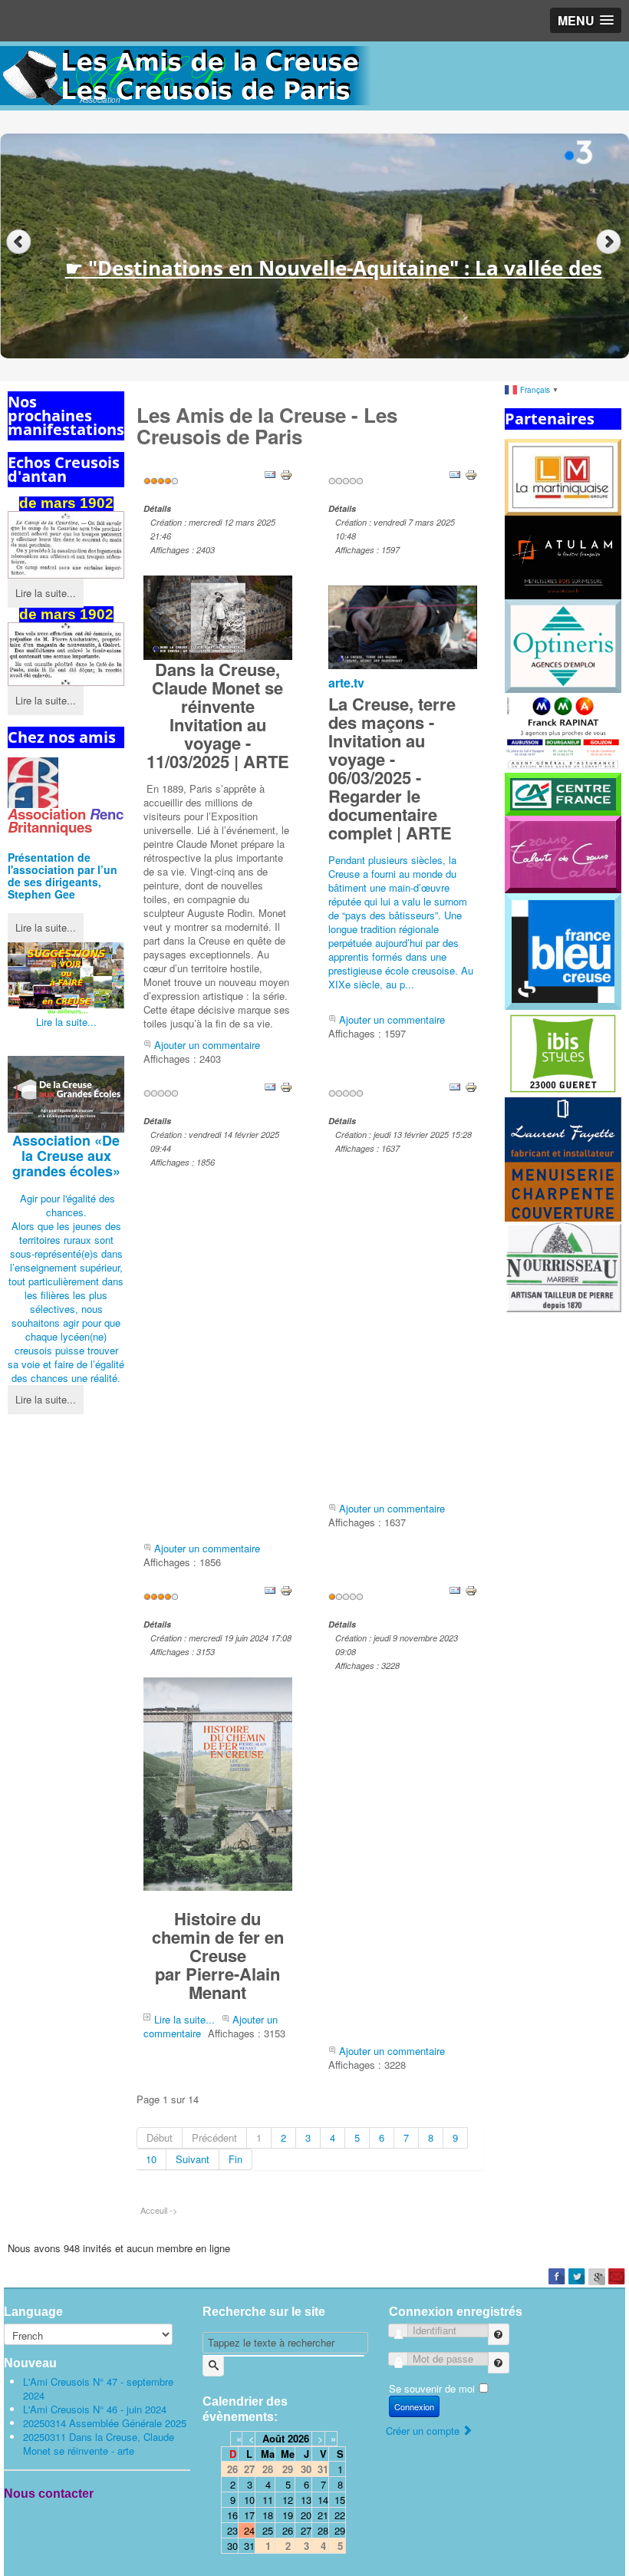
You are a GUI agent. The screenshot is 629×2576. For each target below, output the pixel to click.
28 (323, 2530)
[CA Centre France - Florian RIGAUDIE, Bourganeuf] (563, 792)
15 (340, 2500)
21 (323, 2515)
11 (268, 2500)
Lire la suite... (46, 593)
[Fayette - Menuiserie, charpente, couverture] (563, 1158)
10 (151, 2159)
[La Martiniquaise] (563, 476)
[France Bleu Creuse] (563, 950)
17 (249, 2515)
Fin (235, 2159)
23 (232, 2530)
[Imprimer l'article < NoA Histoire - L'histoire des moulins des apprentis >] (471, 1085)
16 (232, 2515)
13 (306, 2500)
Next (610, 242)
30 (232, 2546)
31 (249, 2546)
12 (288, 2500)
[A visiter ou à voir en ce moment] (66, 978)
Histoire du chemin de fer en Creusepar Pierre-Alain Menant (218, 1955)
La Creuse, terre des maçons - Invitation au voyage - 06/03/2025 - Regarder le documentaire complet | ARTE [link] (392, 768)
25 (268, 2530)
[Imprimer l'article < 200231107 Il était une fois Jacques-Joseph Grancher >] (471, 1589)
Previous (19, 242)
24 (249, 2530)
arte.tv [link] (346, 683)
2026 (298, 2438)
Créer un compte (424, 2431)
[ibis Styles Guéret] (563, 1052)
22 (340, 2515)
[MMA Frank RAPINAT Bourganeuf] (563, 731)
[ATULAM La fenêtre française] (563, 556)
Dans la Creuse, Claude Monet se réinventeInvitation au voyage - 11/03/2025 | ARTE (218, 715)
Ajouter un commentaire (207, 1045)
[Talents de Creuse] (563, 853)
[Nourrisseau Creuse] (563, 1265)
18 (268, 2515)
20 (306, 2515)
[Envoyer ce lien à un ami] (270, 473)
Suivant (193, 2159)
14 (323, 2500)
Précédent (214, 2137)
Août (273, 2438)
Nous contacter (49, 2494)
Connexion (414, 2406)
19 (288, 2515)
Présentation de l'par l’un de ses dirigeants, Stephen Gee (63, 876)
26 (288, 2530)
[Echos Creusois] (66, 545)
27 (306, 2530)
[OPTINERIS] (563, 645)
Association (66, 1156)
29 (340, 2530)
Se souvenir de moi (432, 2388)
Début (160, 2137)
